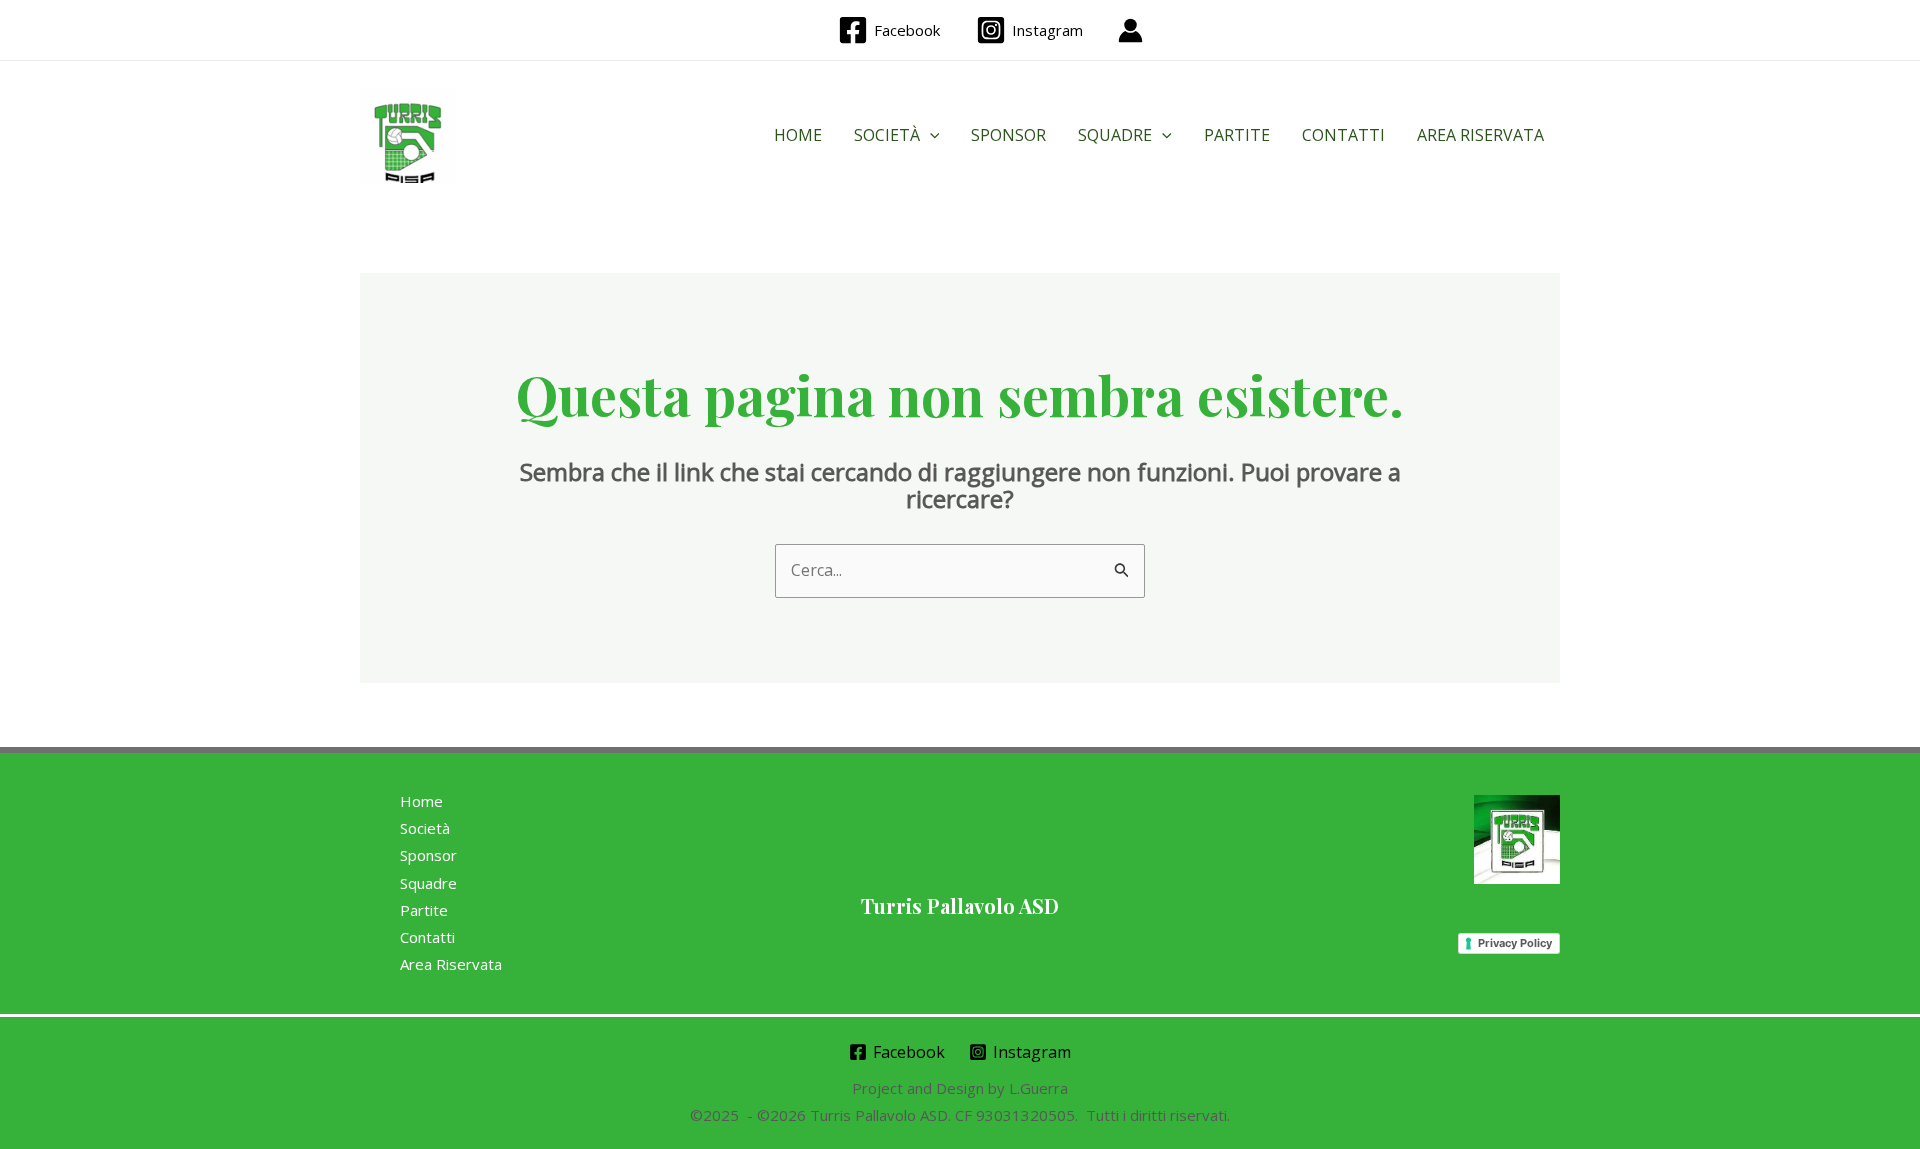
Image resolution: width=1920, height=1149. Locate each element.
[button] (930, 135)
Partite (1237, 135)
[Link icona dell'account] (1130, 30)
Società (887, 135)
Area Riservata (1480, 135)
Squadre (1115, 135)
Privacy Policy (1515, 943)
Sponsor (1008, 135)
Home (798, 135)
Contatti (1343, 135)
